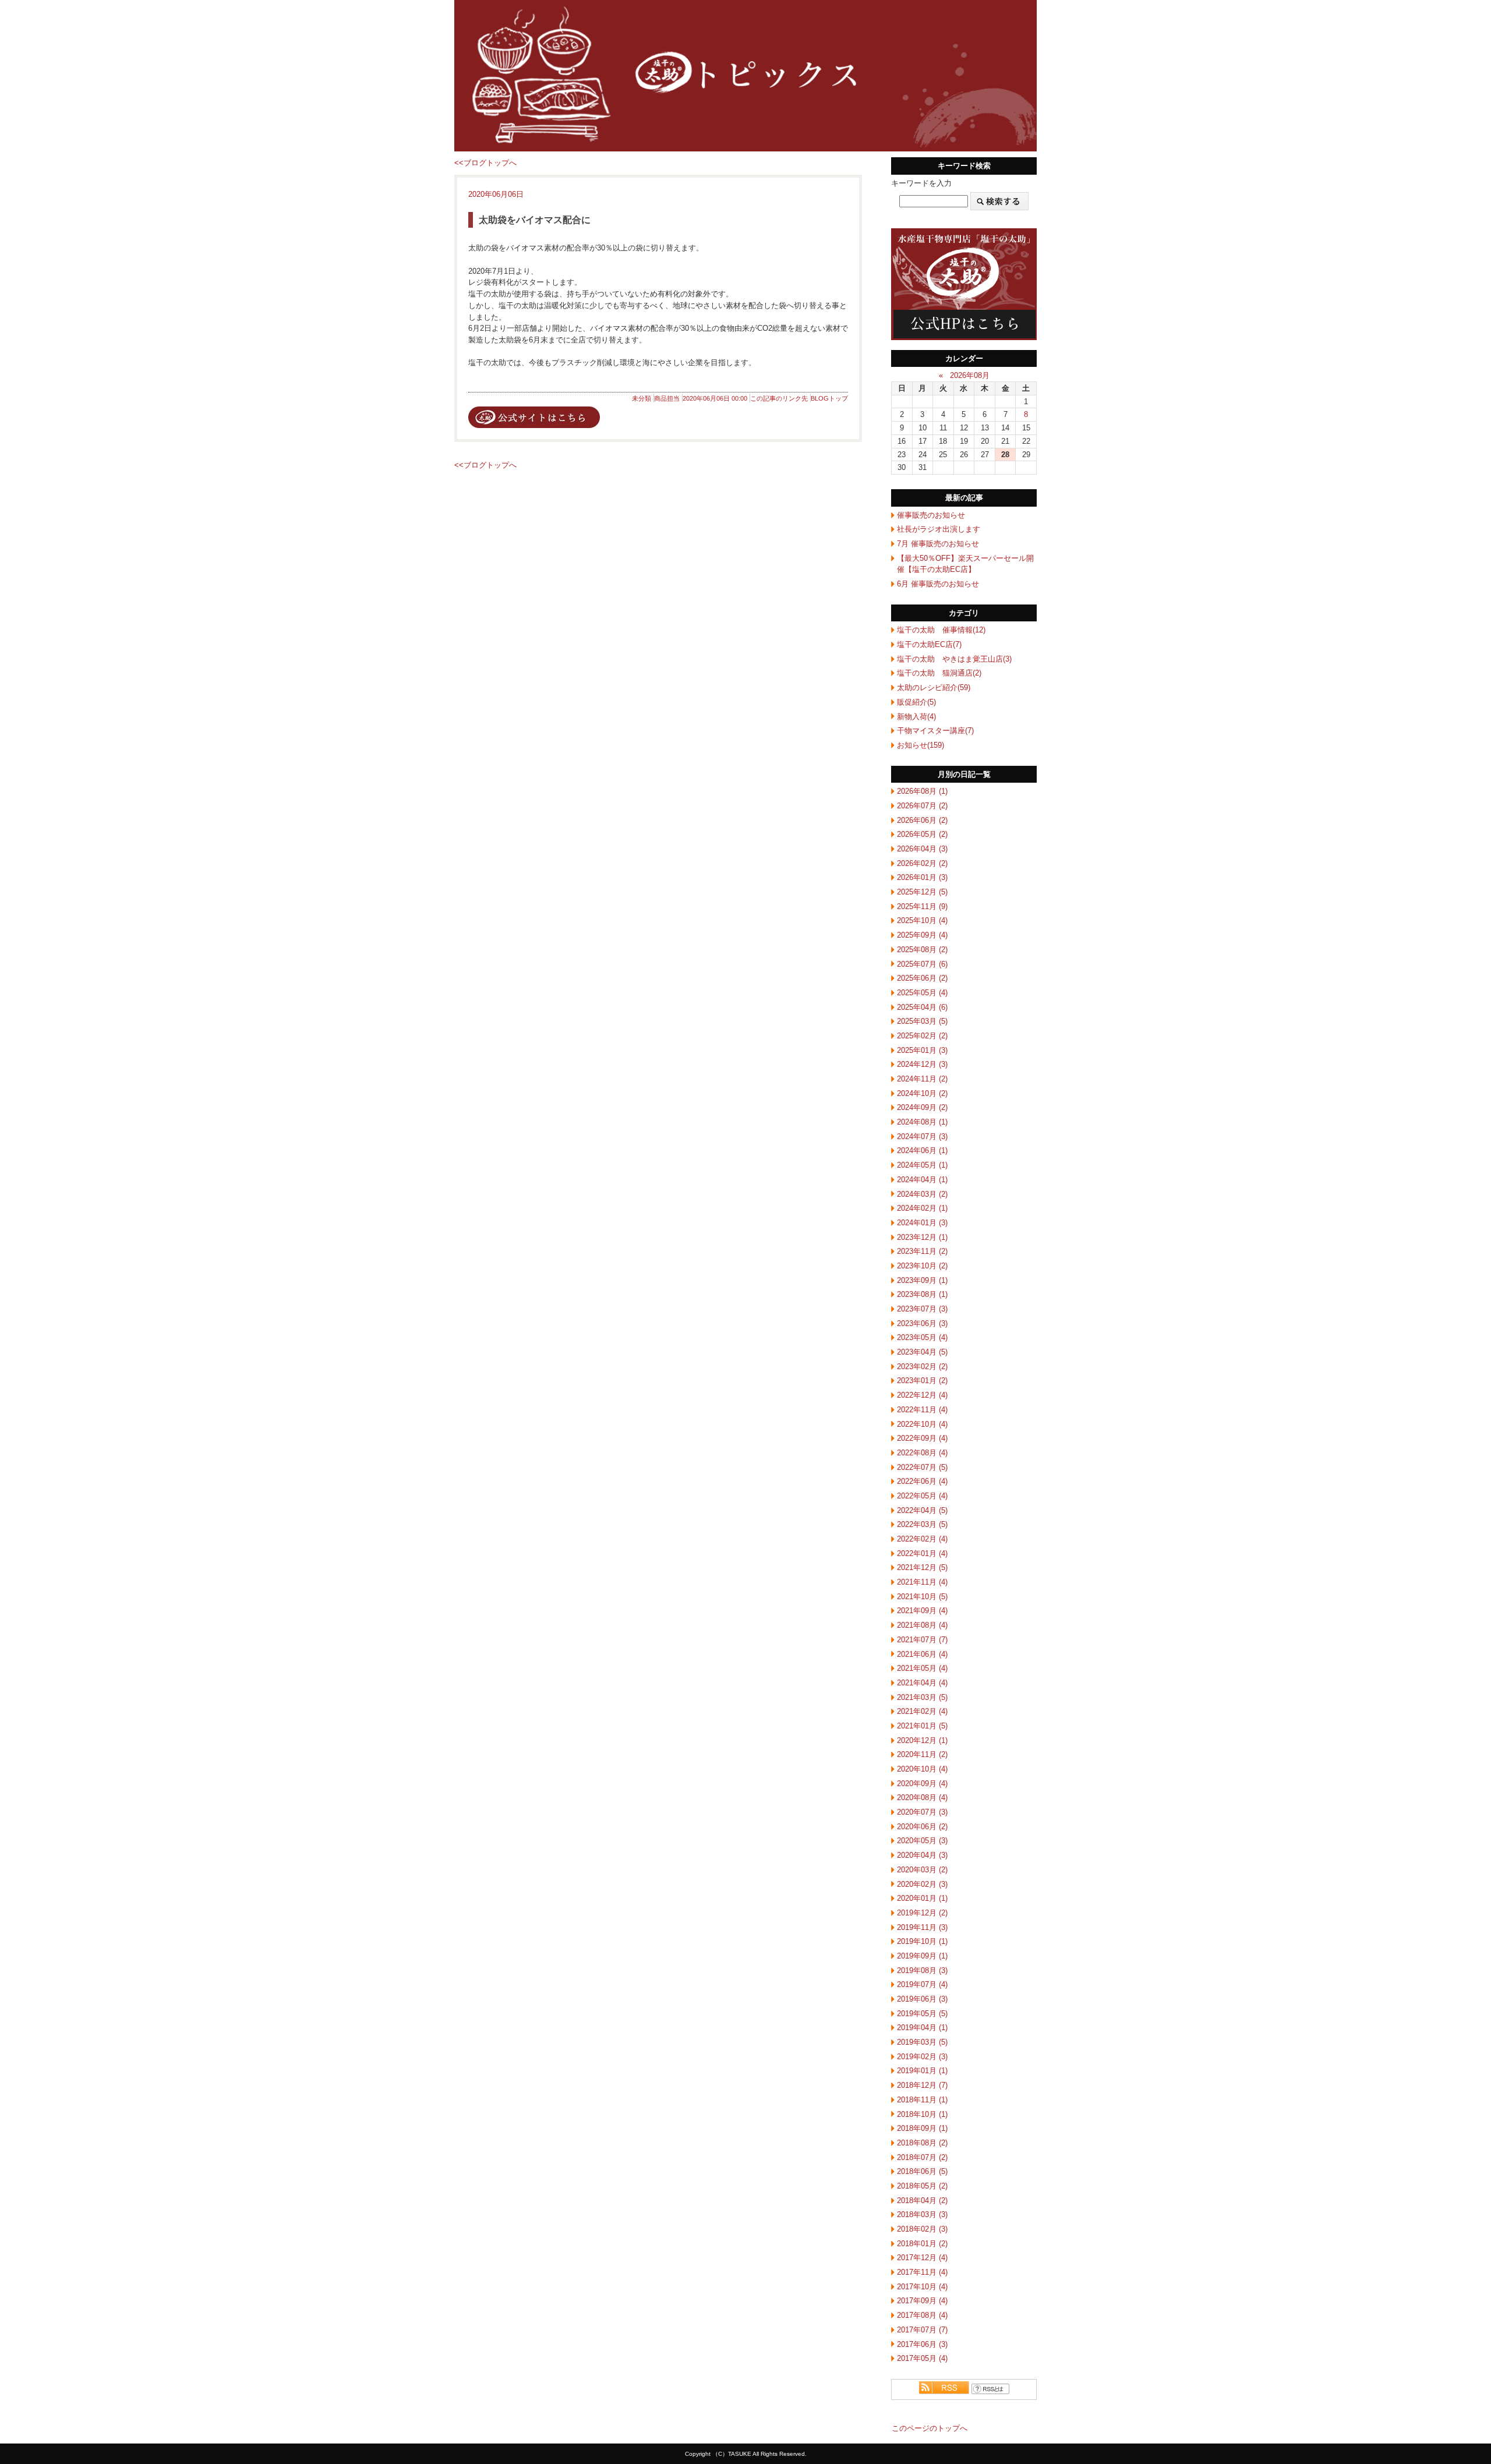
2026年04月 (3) (922, 849)
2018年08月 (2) (922, 2143)
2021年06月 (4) (922, 1654)
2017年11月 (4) (922, 2272)
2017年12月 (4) (922, 2258)
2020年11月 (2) (922, 1754)
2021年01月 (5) (922, 1726)
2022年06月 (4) (922, 1481)
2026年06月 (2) (922, 820)
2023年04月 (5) (922, 1352)
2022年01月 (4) (922, 1553)
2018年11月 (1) (922, 2100)
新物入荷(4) (916, 717)
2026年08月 (970, 375)
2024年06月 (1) (922, 1150)
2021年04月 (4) (922, 1683)
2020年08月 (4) (922, 1797)
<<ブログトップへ (485, 163)
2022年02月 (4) (922, 1539)
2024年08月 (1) (922, 1122)
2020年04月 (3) (922, 1855)
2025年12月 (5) (922, 892)
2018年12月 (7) (922, 2085)
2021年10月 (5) (922, 1597)
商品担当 (667, 398)
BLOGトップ (829, 398)
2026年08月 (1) (922, 791)
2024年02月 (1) (922, 1208)
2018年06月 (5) (922, 2171)
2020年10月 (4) (922, 1769)
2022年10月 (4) (922, 1424)
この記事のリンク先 (779, 398)
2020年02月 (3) (922, 1884)
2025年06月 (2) (922, 978)
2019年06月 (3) (922, 1999)
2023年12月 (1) (922, 1237)
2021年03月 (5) (922, 1697)
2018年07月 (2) (922, 2157)
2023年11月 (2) (922, 1251)
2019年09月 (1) (922, 1956)
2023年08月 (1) (922, 1294)
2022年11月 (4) (922, 1410)
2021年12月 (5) (922, 1567)
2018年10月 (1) (922, 2114)
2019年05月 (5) (922, 2014)
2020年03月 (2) (922, 1870)
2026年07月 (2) (922, 806)
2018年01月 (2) (922, 2244)
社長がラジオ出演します (939, 529)
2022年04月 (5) (922, 1510)
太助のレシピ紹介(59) (934, 687)
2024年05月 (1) (922, 1165)
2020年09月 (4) (922, 1784)
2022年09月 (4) (922, 1438)
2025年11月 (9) (922, 906)
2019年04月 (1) (922, 2028)
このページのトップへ (930, 2428)
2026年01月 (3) (922, 877)
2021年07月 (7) (922, 1640)
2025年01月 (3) (922, 1050)
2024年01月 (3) (922, 1223)
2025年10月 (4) (922, 920)
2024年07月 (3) (922, 1136)
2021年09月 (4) (922, 1611)
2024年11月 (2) (922, 1079)
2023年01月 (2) (922, 1381)
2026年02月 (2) (922, 863)
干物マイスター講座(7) (935, 731)
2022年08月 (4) (922, 1453)
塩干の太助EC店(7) (929, 644)
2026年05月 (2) (922, 834)
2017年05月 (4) (922, 2358)
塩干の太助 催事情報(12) (941, 630)
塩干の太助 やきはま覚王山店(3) (954, 659)
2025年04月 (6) (922, 1007)
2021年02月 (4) (922, 1711)
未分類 (642, 398)
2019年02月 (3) (922, 2057)
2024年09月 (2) (922, 1107)
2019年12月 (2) (922, 1913)
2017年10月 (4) (922, 2287)
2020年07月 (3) (922, 1812)
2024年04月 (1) (922, 1180)
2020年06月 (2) (922, 1827)
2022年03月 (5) (922, 1524)
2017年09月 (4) (922, 2301)
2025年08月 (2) (922, 950)
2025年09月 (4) (922, 935)
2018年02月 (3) (922, 2229)
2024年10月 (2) (922, 1093)
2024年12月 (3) (922, 1064)
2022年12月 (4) (922, 1395)
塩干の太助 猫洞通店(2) (939, 673)
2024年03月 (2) (922, 1194)
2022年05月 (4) (922, 1496)
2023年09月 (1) (922, 1280)
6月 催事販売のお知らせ (938, 584)
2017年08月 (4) (922, 2315)
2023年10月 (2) (922, 1266)
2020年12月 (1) (922, 1740)
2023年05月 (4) (922, 1337)
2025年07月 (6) (922, 964)
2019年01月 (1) (922, 2071)
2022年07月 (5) (922, 1467)
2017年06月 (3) (922, 2344)
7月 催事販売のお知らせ (938, 544)
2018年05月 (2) (922, 2186)
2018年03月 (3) (922, 2214)
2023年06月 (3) (922, 1323)
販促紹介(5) (916, 702)
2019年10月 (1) (922, 1941)
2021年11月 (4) (922, 1582)
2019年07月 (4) (922, 1984)
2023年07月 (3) (922, 1309)
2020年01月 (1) (922, 1898)
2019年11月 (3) (922, 1927)
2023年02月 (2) (922, 1367)
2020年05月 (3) (922, 1841)
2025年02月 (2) (922, 1036)
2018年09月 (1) (922, 2128)
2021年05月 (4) (922, 1668)
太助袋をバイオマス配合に (535, 220)
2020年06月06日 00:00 (715, 398)
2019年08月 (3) (922, 1970)
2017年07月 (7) (922, 2330)
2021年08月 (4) (922, 1625)
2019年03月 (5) (922, 2042)
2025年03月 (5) (922, 1021)
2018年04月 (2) (922, 2200)
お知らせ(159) (921, 745)
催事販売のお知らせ (931, 515)
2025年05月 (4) (922, 993)
